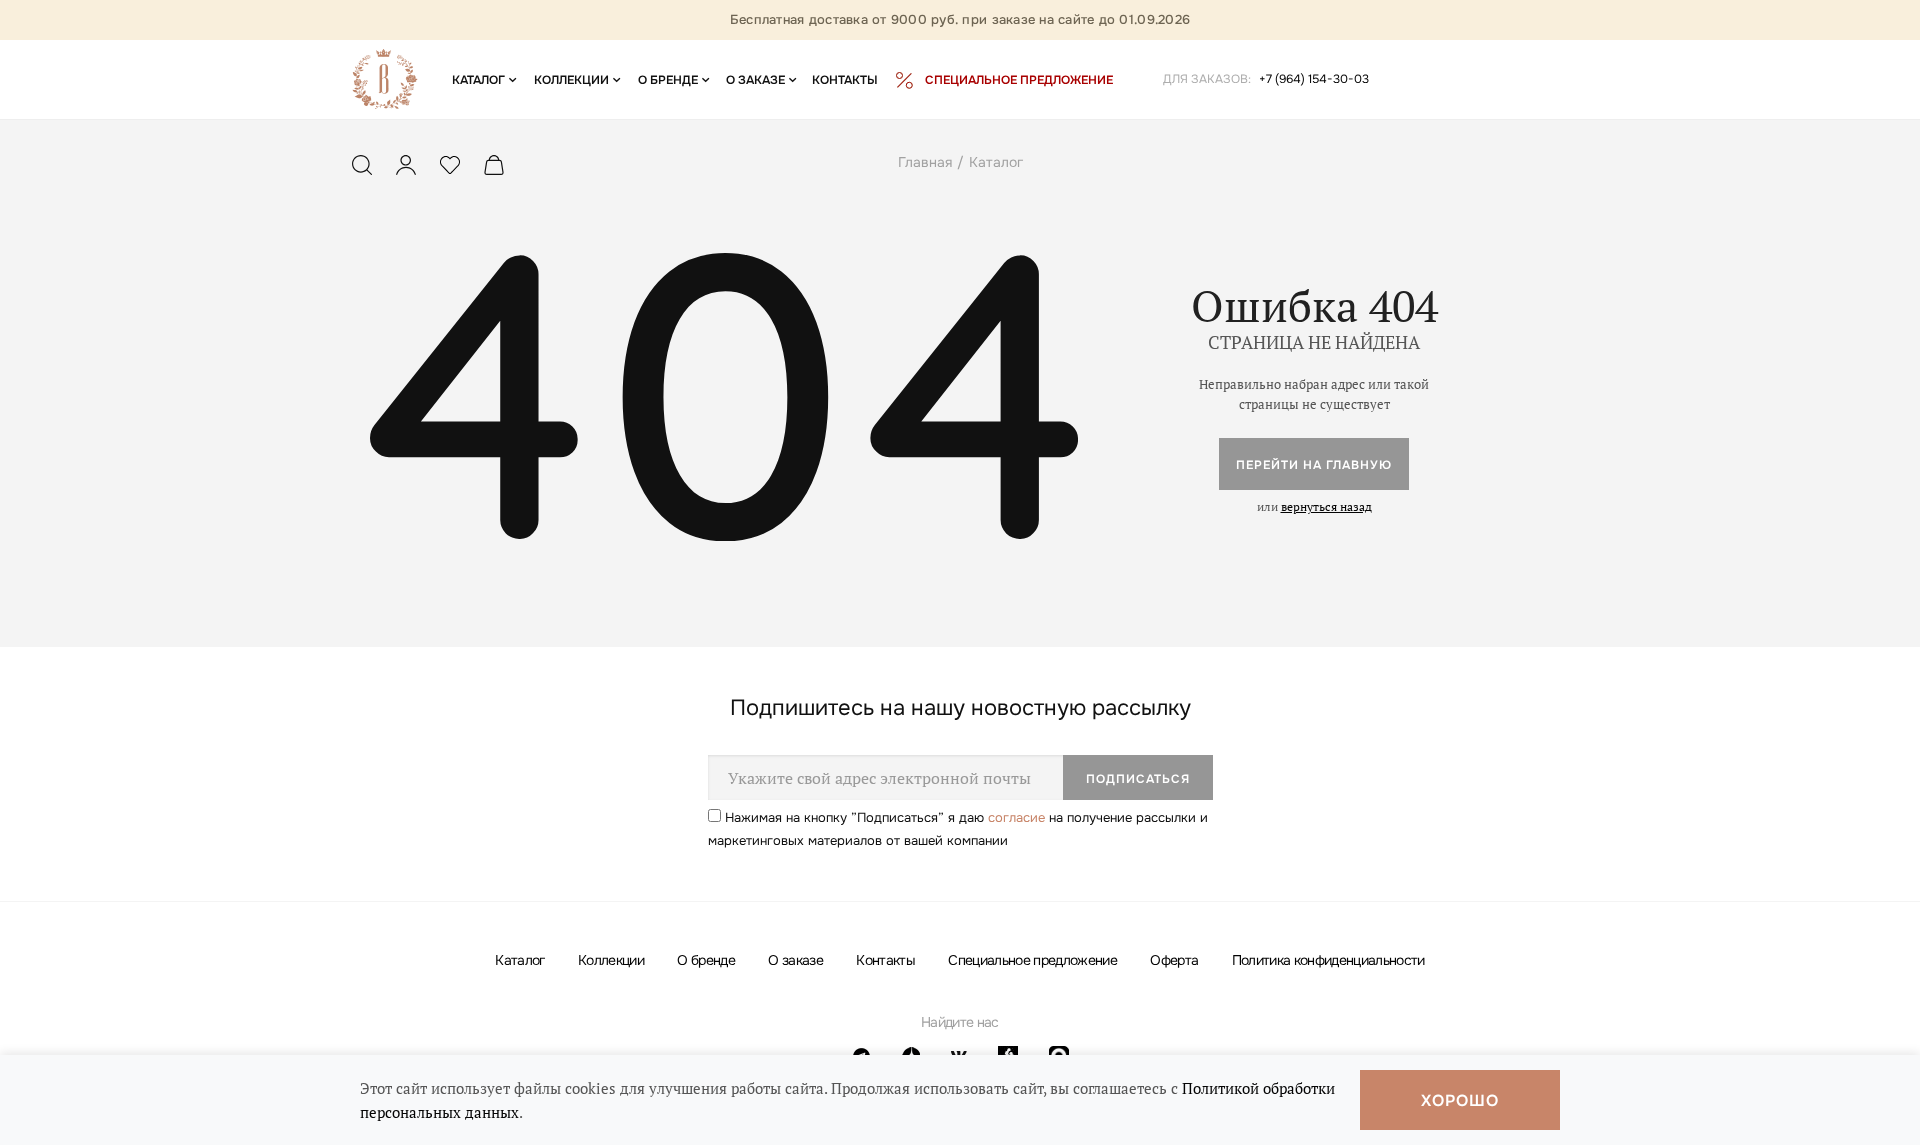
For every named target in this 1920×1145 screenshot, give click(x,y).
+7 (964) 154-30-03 (1314, 79)
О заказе (795, 960)
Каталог (519, 960)
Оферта (1174, 960)
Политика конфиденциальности (1328, 960)
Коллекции (611, 960)
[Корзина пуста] (494, 169)
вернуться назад (1326, 506)
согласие (1016, 817)
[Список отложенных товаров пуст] (450, 169)
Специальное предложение (1032, 960)
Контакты (885, 960)
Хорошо (1460, 1100)
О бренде (706, 960)
